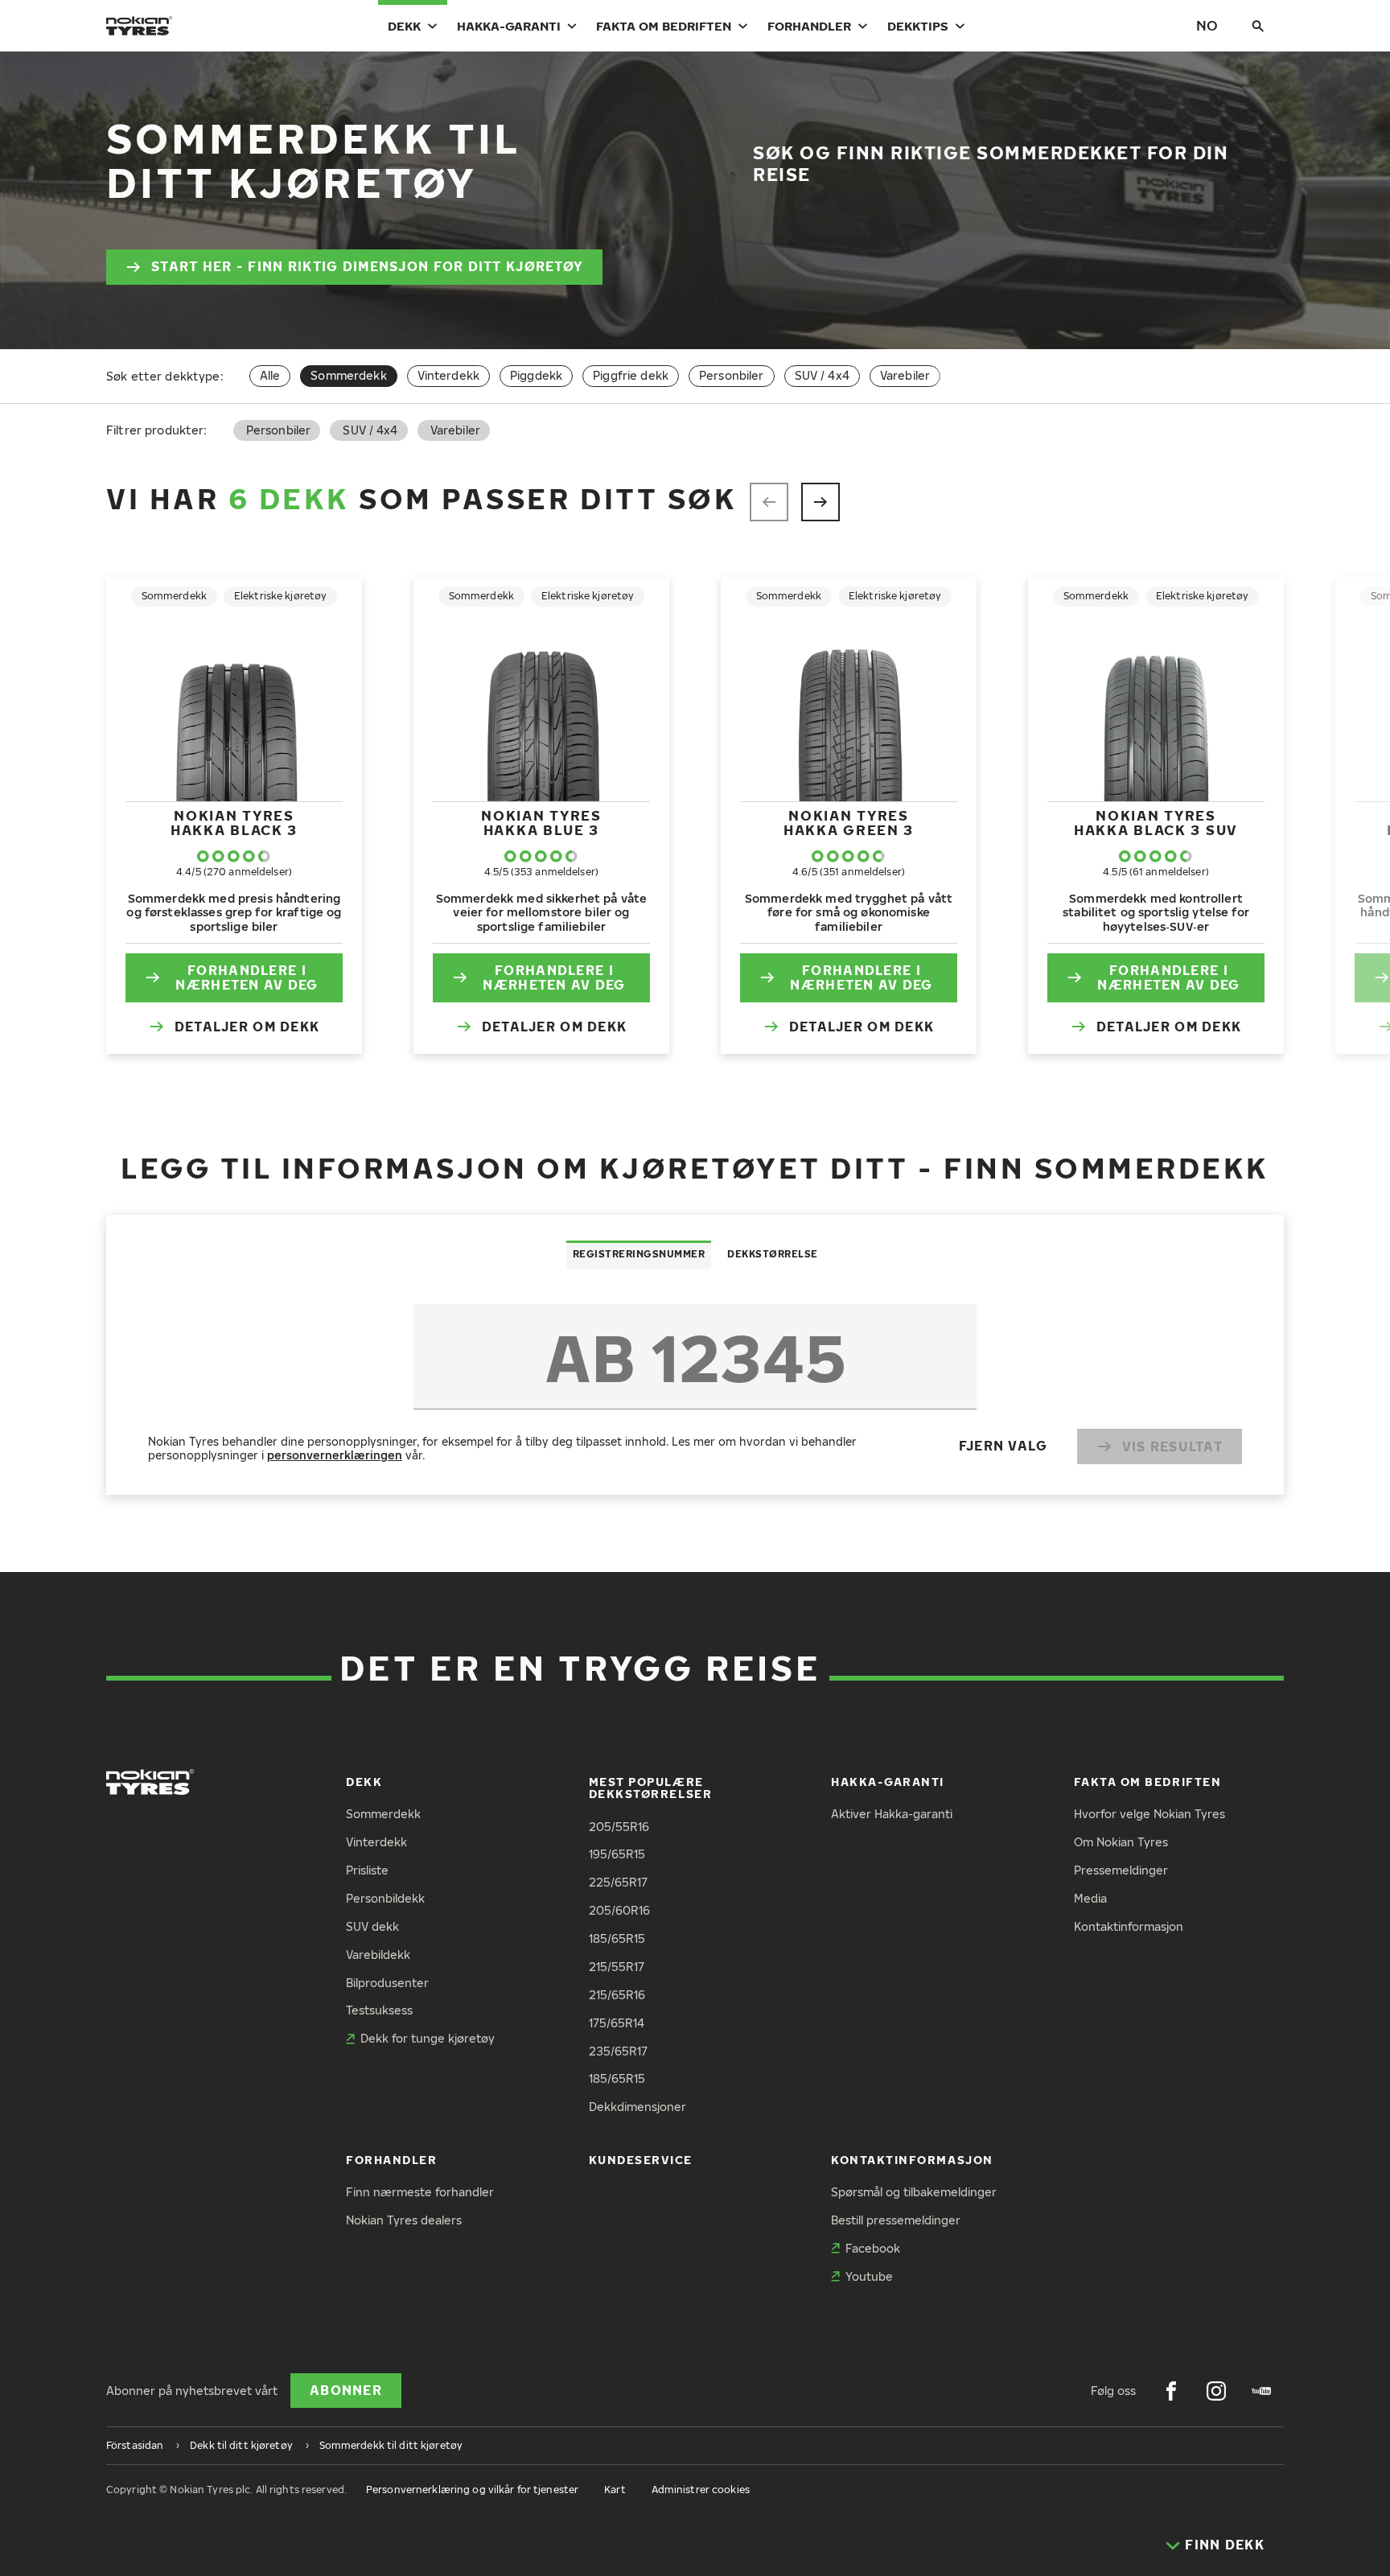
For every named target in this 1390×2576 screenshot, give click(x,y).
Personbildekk (385, 1898)
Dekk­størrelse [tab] (773, 1254)
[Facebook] (1171, 2391)
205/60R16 (619, 1910)
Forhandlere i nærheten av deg (247, 978)
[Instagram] (1216, 2391)
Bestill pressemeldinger (896, 2220)
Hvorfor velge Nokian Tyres (1149, 1814)
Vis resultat (1172, 1446)
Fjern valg (1003, 1446)
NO (1207, 25)
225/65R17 (618, 1882)
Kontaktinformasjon (1129, 1926)
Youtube (869, 2276)
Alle (270, 375)
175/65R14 (617, 2023)
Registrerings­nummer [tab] (639, 1254)
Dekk (404, 26)
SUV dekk (372, 1926)
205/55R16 (619, 1827)
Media (1090, 1898)
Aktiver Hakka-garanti (892, 1814)
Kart (615, 2490)
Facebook (873, 2248)
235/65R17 (618, 2051)
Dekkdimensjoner (637, 2107)
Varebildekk (378, 1955)
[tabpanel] (695, 1381)
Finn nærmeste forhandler (420, 2192)
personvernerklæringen (335, 1455)
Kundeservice (641, 2160)
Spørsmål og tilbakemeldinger (914, 2192)
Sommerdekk (383, 1814)
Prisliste (367, 1870)
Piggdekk (536, 375)
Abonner (346, 2390)
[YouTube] (1261, 2391)
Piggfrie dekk (631, 375)
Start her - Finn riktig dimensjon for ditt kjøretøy (367, 266)
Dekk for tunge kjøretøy (428, 2038)
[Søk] (1258, 26)
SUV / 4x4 (822, 375)
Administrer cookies (701, 2490)
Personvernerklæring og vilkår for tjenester (472, 2490)
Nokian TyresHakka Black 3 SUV (1156, 823)
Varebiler (905, 375)
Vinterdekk (448, 375)
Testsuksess (379, 2010)
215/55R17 (617, 1967)
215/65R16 (617, 1995)
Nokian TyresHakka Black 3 (234, 823)
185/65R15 (617, 1938)
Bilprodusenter (387, 1983)
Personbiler (732, 375)
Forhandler (809, 26)
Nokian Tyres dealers (404, 2220)
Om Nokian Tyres (1121, 1842)
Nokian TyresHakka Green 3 (849, 823)
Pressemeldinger (1121, 1870)
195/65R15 (617, 1854)
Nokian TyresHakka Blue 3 (541, 823)
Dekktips (918, 26)
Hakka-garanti (509, 26)
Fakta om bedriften (664, 26)
